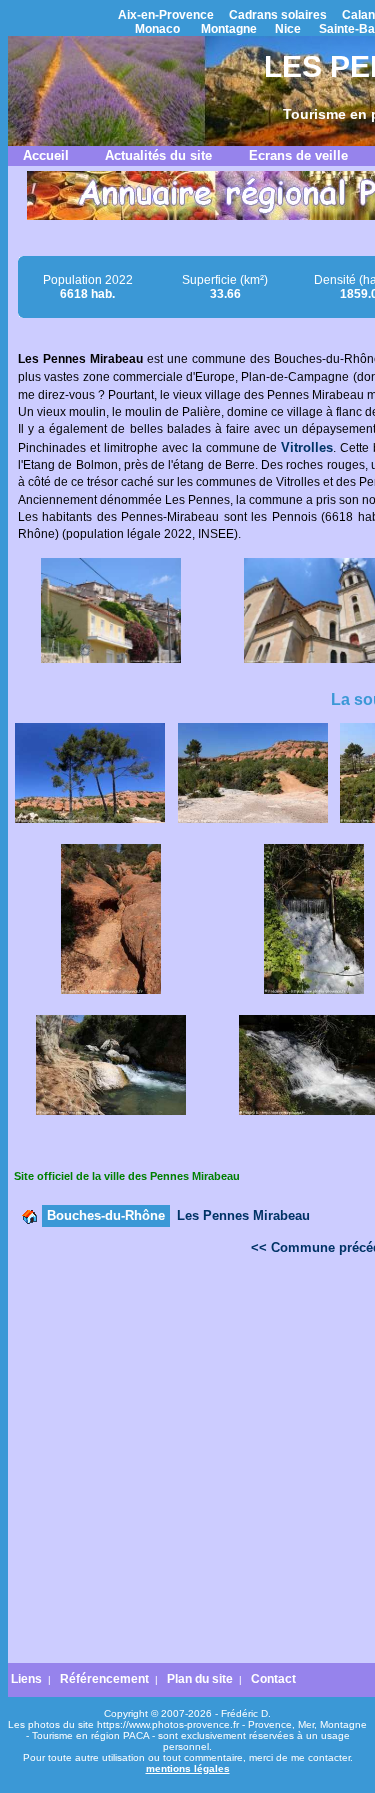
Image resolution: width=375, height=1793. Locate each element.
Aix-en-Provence (166, 15)
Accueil (46, 155)
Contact (273, 1679)
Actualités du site (158, 155)
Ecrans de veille (298, 155)
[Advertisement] (187, 1464)
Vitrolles (307, 447)
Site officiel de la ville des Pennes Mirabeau (127, 1176)
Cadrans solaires (278, 15)
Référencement (104, 1679)
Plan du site (200, 1679)
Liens (26, 1679)
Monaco (157, 29)
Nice (288, 29)
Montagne (229, 29)
